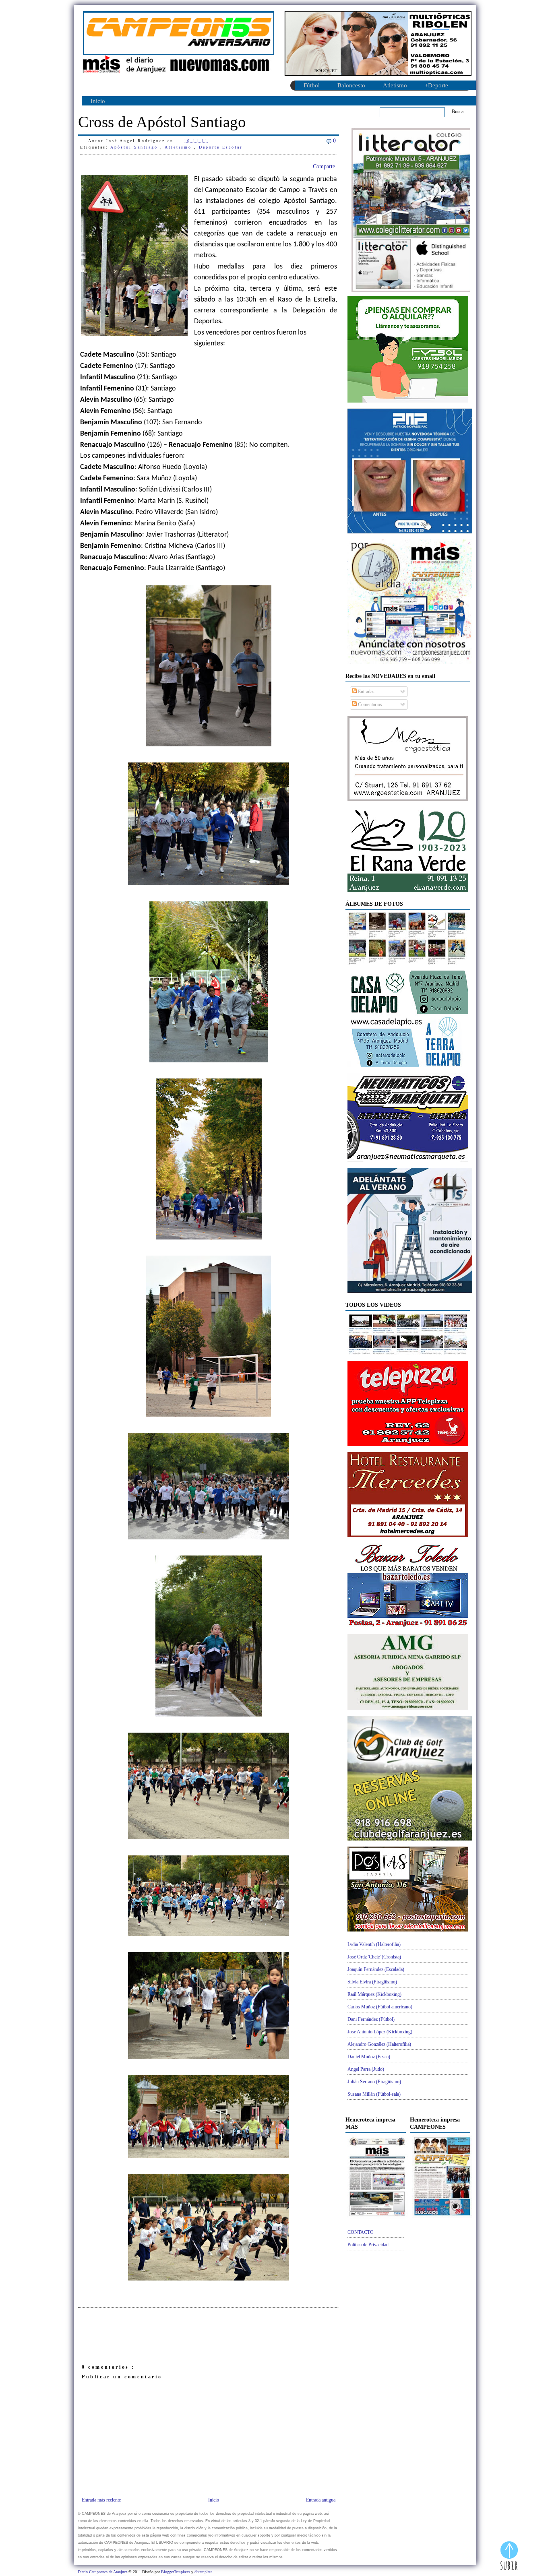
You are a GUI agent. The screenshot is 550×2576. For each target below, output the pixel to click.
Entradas (366, 692)
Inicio (98, 101)
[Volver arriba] (509, 2557)
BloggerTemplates (176, 2572)
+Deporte (436, 85)
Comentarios (369, 704)
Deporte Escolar (221, 147)
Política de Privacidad (368, 2245)
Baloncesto (351, 85)
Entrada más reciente (101, 2500)
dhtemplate (203, 2572)
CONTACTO (361, 2232)
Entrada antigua (321, 2500)
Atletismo (395, 85)
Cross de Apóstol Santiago (162, 122)
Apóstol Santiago (135, 147)
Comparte (324, 166)
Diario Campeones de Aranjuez (103, 2572)
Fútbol (312, 85)
